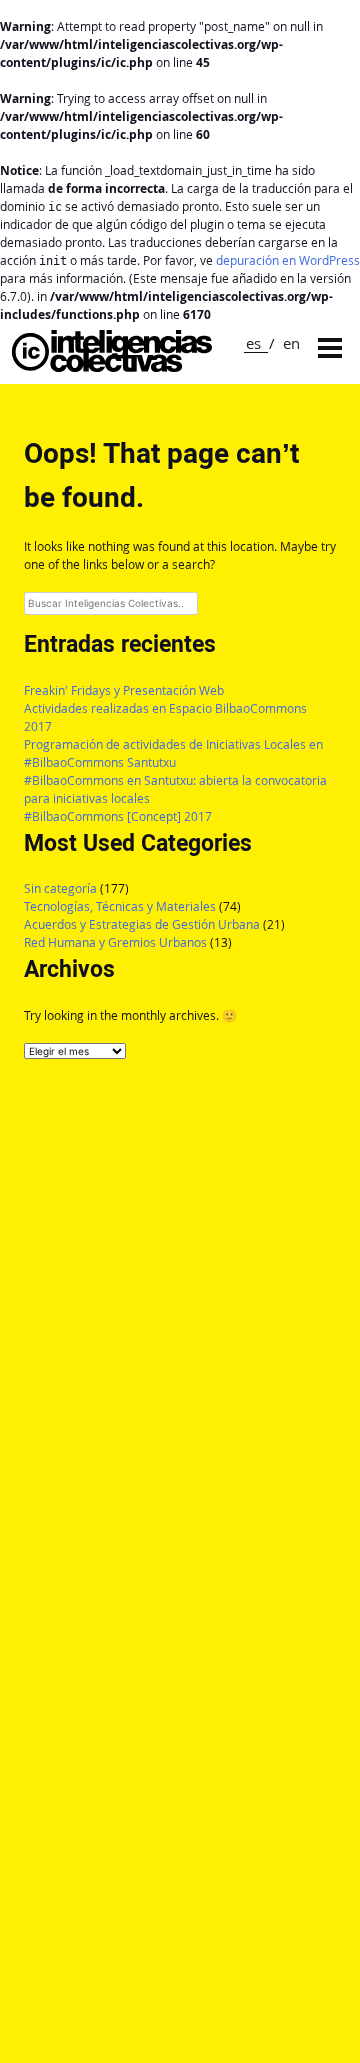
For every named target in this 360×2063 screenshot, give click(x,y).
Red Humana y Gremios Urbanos (115, 942)
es (253, 343)
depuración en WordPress (288, 260)
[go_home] (112, 366)
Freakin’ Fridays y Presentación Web (124, 690)
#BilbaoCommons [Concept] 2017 (118, 816)
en (291, 343)
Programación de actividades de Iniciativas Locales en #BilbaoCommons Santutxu (173, 753)
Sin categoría (60, 888)
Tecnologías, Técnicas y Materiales (120, 906)
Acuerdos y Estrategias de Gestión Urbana (142, 924)
